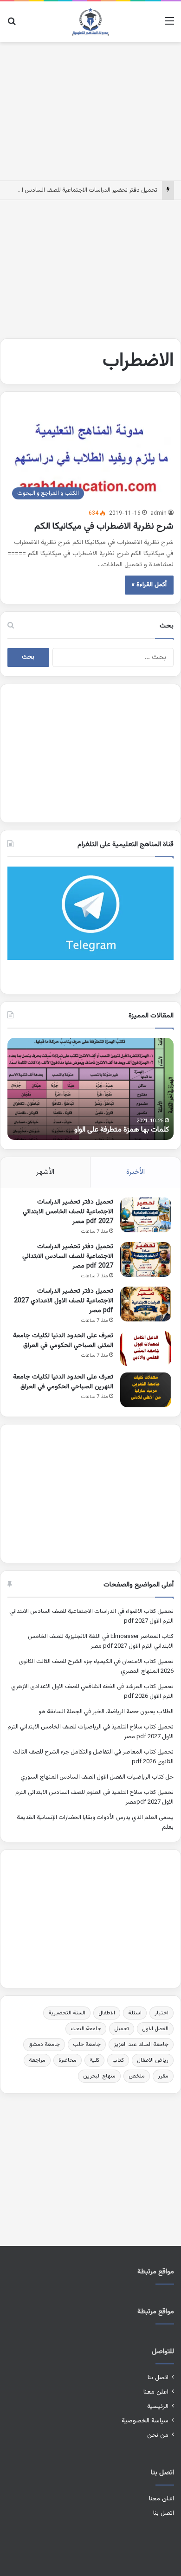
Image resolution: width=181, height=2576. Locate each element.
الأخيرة (136, 1172)
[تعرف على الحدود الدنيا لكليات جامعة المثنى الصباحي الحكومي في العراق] (146, 1349)
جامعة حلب (87, 2045)
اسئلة (135, 2013)
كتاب (118, 2060)
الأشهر (45, 1172)
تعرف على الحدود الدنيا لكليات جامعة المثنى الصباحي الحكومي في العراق (63, 1341)
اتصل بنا (158, 2378)
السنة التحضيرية (67, 2013)
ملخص (137, 2076)
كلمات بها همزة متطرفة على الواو (122, 1130)
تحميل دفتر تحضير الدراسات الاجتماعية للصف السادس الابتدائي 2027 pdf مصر (68, 1256)
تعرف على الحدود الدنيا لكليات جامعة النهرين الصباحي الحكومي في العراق (63, 1382)
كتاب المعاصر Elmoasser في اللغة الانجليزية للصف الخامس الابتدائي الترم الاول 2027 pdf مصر (101, 1641)
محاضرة (68, 2060)
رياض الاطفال (153, 2060)
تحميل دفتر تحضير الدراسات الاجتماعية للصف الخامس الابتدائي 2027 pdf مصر (68, 1212)
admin (158, 513)
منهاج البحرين (99, 2076)
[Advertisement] (90, 110)
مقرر (163, 2076)
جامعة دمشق (44, 2045)
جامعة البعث (86, 2029)
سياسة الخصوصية (145, 2421)
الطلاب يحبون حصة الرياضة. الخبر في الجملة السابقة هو (106, 1712)
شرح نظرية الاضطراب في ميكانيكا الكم (103, 526)
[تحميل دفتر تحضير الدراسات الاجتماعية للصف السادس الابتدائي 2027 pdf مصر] (146, 1259)
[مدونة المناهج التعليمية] (90, 22)
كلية (94, 2060)
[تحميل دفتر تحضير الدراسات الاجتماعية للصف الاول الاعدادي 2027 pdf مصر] (146, 1304)
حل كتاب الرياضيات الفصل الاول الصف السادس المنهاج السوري (97, 1777)
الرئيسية (158, 2406)
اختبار (162, 2013)
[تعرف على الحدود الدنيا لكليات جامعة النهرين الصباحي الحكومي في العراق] (146, 1390)
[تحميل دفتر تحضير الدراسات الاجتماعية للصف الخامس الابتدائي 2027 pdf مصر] (146, 1215)
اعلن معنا (156, 2392)
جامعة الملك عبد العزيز (141, 2045)
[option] (90, 1089)
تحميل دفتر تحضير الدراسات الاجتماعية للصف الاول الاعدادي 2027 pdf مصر (64, 1301)
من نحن (158, 2435)
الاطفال (107, 2013)
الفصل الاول (155, 2029)
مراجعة (37, 2060)
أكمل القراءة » (149, 585)
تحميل (122, 2029)
